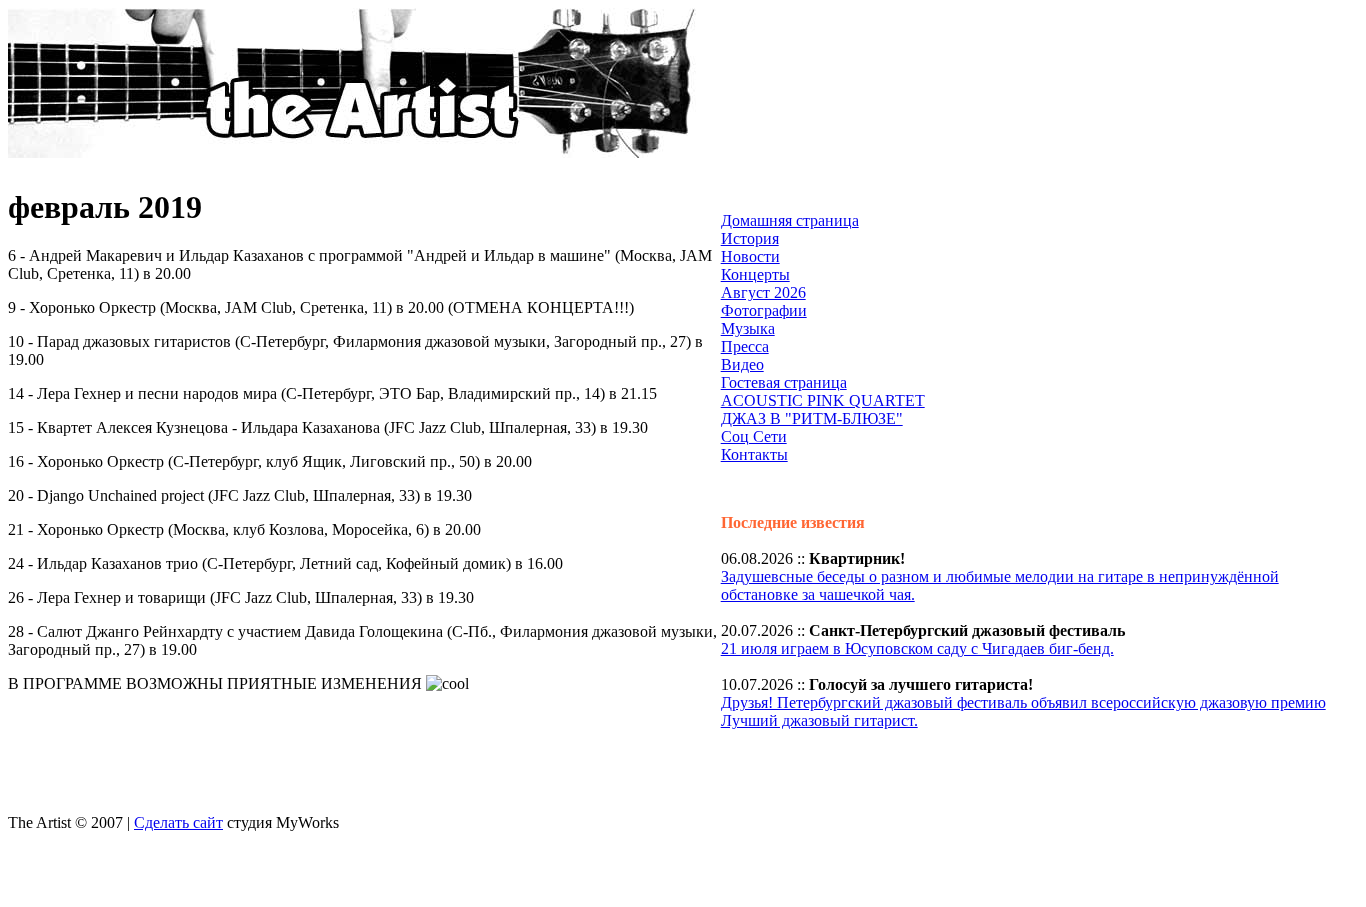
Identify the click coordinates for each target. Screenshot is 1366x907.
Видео (742, 364)
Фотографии (764, 310)
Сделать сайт (178, 822)
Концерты (755, 274)
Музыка (748, 328)
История (750, 238)
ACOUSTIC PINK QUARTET (823, 400)
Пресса (745, 346)
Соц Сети (754, 436)
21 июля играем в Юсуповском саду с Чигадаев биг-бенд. (917, 648)
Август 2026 (763, 292)
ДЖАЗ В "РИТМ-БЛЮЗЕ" (812, 418)
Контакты (754, 454)
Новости (750, 256)
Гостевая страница (784, 382)
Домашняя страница (790, 220)
